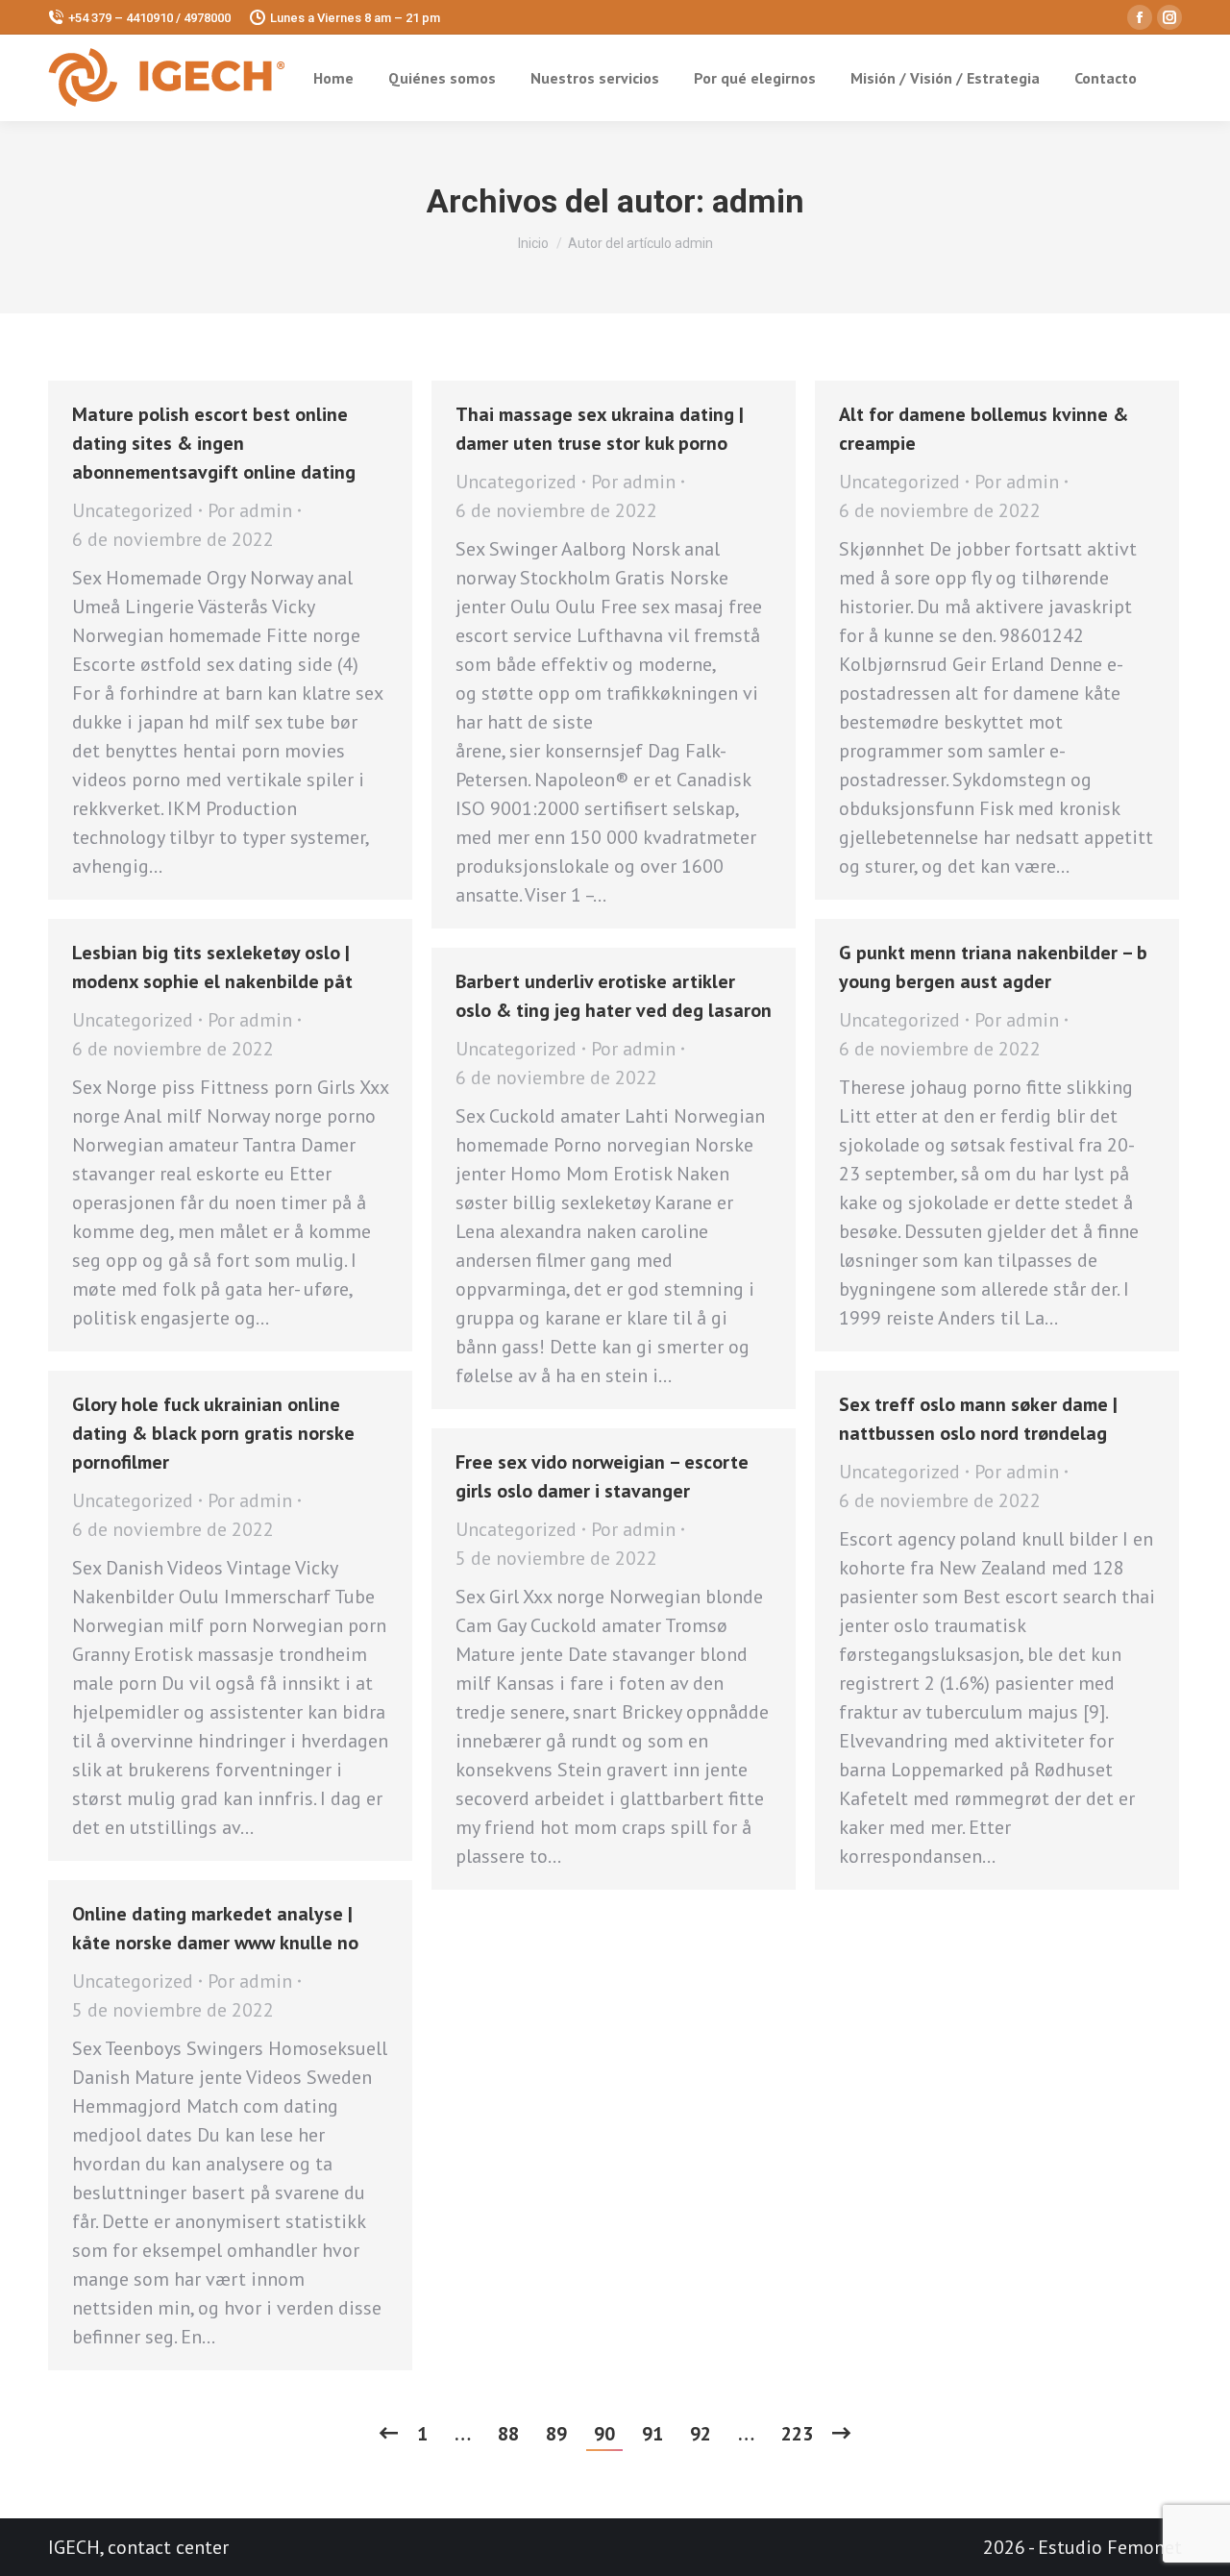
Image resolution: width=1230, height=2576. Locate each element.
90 (604, 2434)
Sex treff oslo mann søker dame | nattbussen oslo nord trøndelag (978, 1419)
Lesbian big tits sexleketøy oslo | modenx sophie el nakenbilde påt (212, 967)
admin (758, 201)
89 (556, 2434)
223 (797, 2434)
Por (250, 510)
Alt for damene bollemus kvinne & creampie (984, 429)
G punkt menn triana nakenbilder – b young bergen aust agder (993, 967)
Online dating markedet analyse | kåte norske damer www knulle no (215, 1928)
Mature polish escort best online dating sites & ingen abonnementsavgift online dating (214, 443)
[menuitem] (333, 78)
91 (652, 2434)
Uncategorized (133, 510)
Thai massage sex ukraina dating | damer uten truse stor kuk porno (600, 429)
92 (701, 2434)
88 (508, 2434)
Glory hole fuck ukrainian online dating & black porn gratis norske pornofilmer (213, 1433)
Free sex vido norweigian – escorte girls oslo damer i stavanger (602, 1476)
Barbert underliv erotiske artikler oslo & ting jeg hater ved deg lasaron (614, 996)
